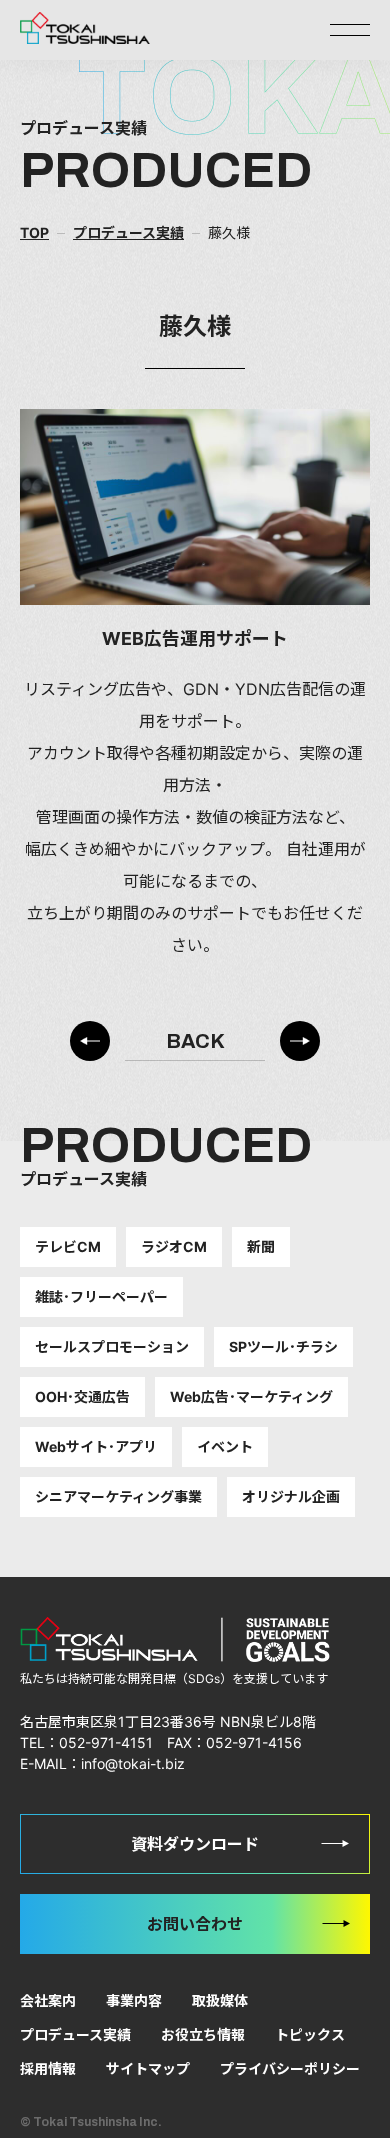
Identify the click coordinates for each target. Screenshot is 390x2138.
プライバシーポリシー (290, 2068)
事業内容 (134, 2000)
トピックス (310, 2034)
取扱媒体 (220, 2000)
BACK (195, 1041)
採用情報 (48, 2068)
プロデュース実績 (75, 2034)
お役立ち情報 (203, 2034)
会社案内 (48, 2000)
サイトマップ (148, 2068)
